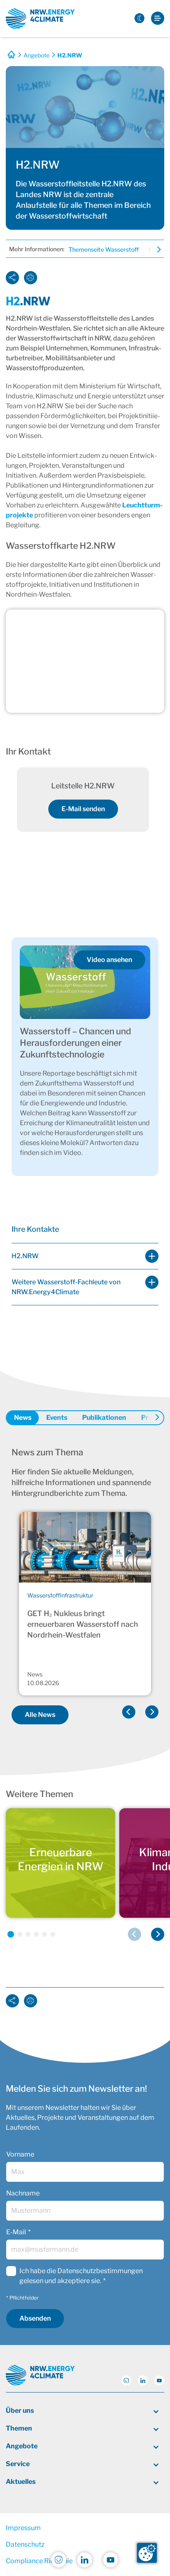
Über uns (20, 2411)
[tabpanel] (85, 1588)
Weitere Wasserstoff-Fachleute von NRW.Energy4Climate (66, 1287)
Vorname (20, 2154)
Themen (19, 2428)
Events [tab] (57, 1418)
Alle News (40, 1715)
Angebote (37, 55)
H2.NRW (25, 1256)
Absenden (35, 2318)
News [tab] (23, 1418)
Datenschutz (25, 2544)
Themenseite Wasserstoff (104, 249)
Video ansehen (109, 960)
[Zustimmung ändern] (147, 2553)
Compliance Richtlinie (39, 2561)
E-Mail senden (83, 809)
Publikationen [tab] (104, 1418)
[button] (129, 1712)
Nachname (23, 2193)
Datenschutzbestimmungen (100, 2271)
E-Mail (16, 2232)
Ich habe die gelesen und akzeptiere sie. (81, 2276)
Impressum (23, 2528)
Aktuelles (21, 2482)
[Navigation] (158, 19)
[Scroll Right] (154, 250)
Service (18, 2464)
